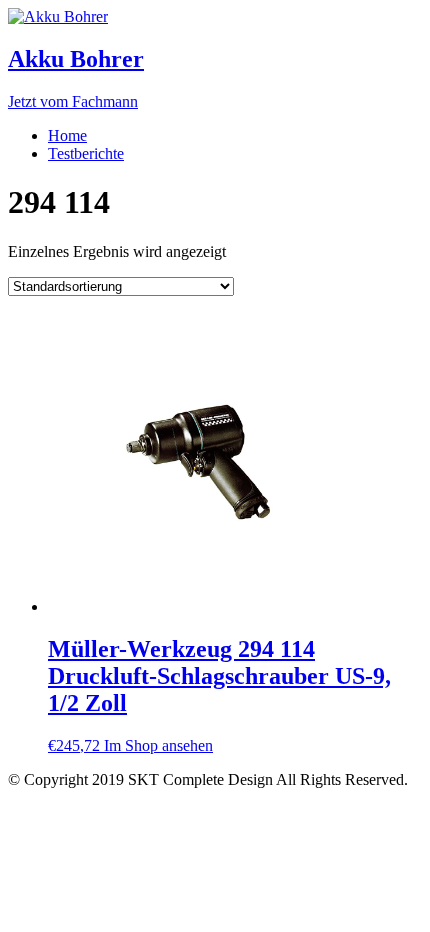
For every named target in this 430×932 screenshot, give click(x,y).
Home (67, 135)
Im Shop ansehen (158, 745)
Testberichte (86, 153)
